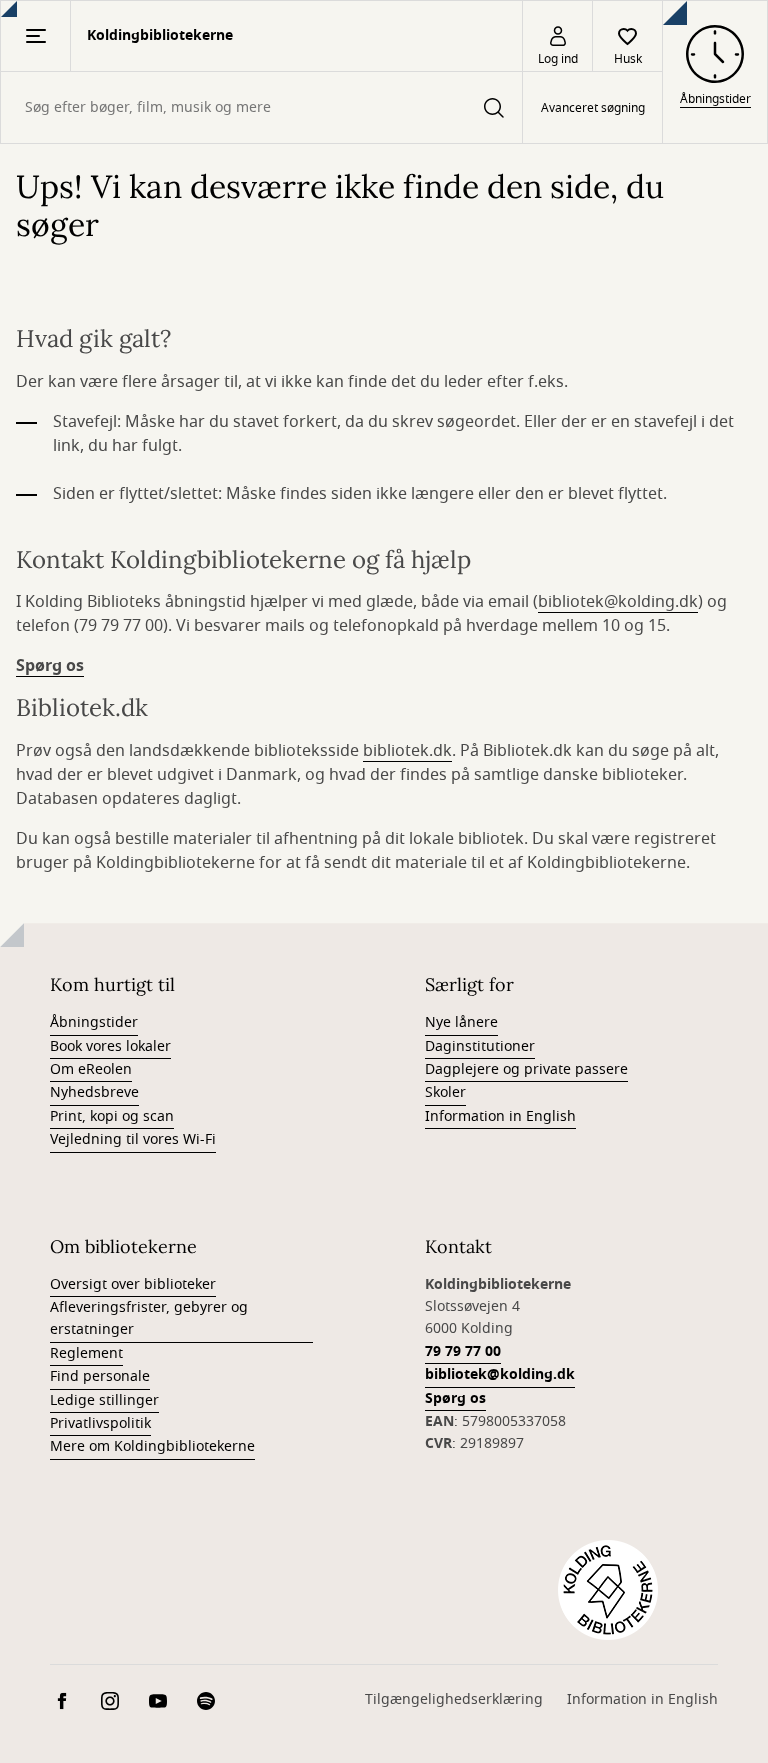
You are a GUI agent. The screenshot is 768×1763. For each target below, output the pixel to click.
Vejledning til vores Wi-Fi (133, 1139)
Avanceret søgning (593, 108)
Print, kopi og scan (112, 1116)
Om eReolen (91, 1069)
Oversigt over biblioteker (133, 1284)
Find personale (100, 1376)
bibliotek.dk (407, 751)
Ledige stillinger (104, 1400)
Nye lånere (461, 1022)
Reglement (86, 1353)
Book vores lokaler (110, 1046)
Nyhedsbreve (94, 1092)
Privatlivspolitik (100, 1423)
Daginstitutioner (480, 1046)
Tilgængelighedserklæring (454, 1699)
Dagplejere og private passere (526, 1069)
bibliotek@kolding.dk (618, 602)
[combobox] (261, 107)
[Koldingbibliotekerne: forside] (608, 1590)
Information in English (500, 1116)
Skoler (445, 1092)
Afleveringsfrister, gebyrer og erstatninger (149, 1318)
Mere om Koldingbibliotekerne (152, 1446)
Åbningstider (94, 1022)
